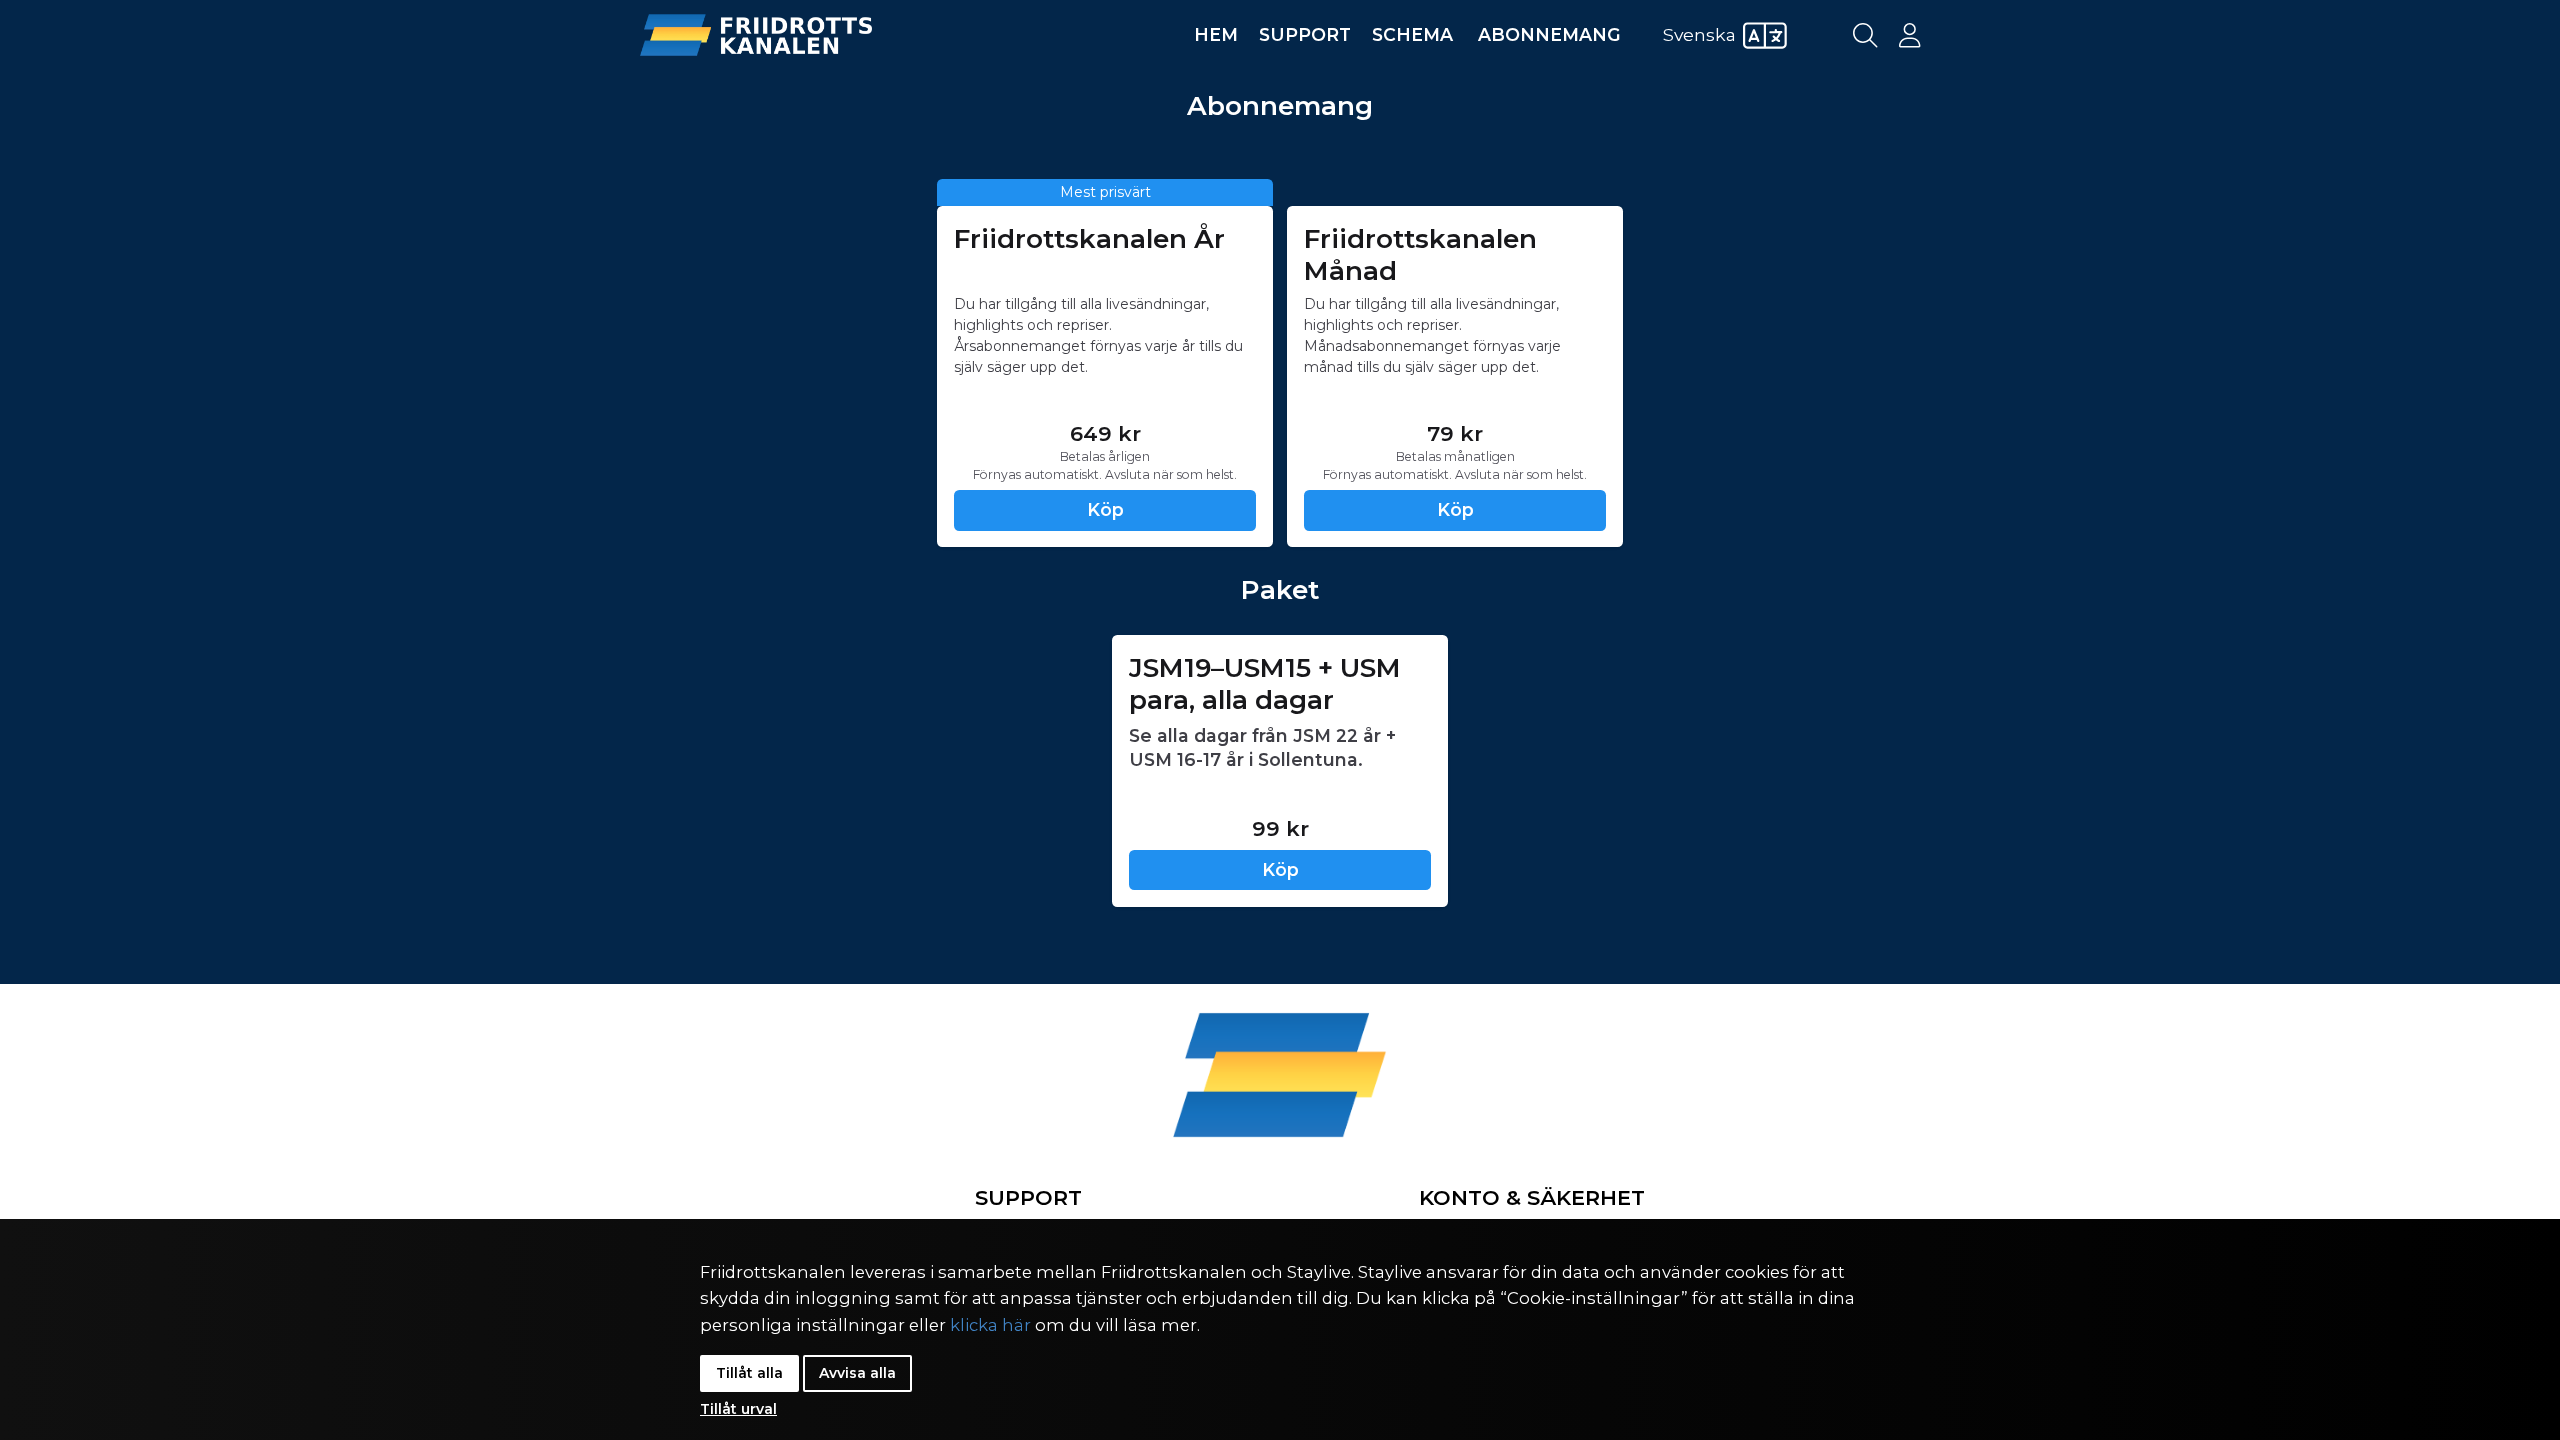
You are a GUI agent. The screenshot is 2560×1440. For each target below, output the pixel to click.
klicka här (990, 1325)
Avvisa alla (857, 1373)
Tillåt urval (738, 1409)
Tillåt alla (749, 1373)
